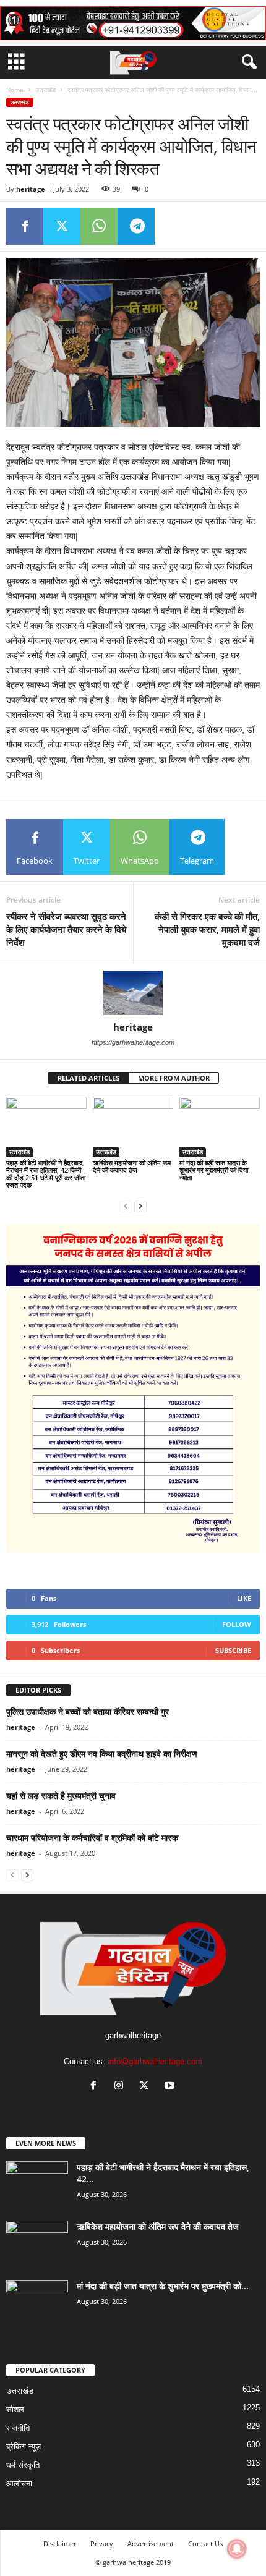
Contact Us (205, 2544)
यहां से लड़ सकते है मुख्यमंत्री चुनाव (61, 1796)
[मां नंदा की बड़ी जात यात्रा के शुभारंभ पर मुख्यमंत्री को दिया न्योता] (220, 1127)
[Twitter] (62, 226)
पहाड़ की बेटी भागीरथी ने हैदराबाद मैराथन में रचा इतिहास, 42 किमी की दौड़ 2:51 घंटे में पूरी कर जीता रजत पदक (46, 1174)
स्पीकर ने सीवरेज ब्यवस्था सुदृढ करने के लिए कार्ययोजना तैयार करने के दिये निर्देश (66, 929)
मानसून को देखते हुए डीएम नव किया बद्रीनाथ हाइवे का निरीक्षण (102, 1753)
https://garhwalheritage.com (133, 1042)
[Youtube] (171, 2087)
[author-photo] (133, 993)
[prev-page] (126, 1206)
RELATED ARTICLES (88, 1078)
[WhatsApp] (99, 226)
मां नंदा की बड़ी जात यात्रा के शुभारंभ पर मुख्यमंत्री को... (163, 2286)
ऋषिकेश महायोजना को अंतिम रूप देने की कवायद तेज (132, 1166)
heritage (31, 189)
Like (244, 1598)
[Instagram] (122, 2087)
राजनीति (18, 2428)
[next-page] (140, 1206)
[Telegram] (136, 226)
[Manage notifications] (237, 2549)
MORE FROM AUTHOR (174, 1078)
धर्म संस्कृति (23, 2465)
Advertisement (151, 2544)
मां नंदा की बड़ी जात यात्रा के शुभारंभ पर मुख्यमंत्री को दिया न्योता (214, 1170)
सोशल (15, 2409)
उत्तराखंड (45, 90)
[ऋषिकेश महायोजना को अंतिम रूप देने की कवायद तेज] (133, 1127)
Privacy (102, 2544)
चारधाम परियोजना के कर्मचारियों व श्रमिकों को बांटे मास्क (92, 1838)
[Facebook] (25, 226)
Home (15, 90)
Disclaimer (60, 2544)
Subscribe (233, 1650)
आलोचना (19, 2484)
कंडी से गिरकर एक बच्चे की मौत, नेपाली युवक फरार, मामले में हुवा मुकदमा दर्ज (207, 929)
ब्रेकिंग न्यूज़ (24, 2446)
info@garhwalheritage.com (155, 2061)
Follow (237, 1624)
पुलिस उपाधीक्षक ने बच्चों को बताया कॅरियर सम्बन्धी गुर (88, 1711)
